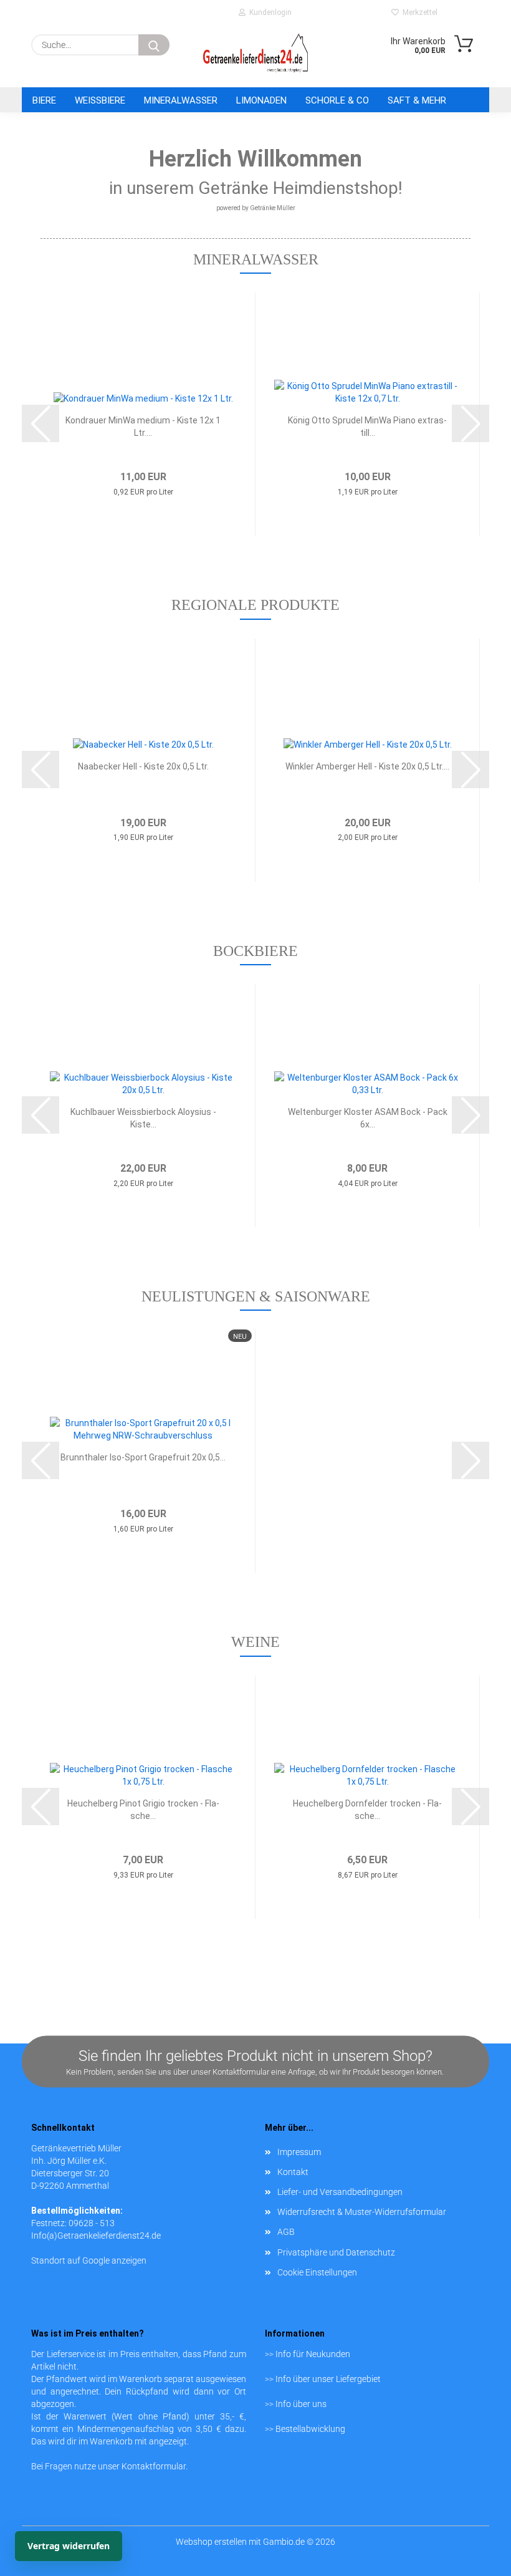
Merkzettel (418, 12)
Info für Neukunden (313, 2354)
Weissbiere (100, 100)
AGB (286, 2232)
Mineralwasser (181, 100)
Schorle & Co (337, 100)
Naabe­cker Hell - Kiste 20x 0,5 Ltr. (143, 766)
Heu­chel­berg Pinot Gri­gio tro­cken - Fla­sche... (143, 1810)
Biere (44, 100)
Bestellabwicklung (310, 2429)
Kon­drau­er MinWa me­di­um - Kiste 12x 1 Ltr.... (143, 427)
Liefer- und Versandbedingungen (340, 2192)
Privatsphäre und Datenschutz (336, 2252)
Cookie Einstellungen (317, 2272)
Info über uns (301, 2404)
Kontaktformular (154, 2466)
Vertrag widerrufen (69, 2546)
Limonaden (261, 100)
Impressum (299, 2152)
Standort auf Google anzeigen (89, 2260)
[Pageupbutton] (477, 2542)
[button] (41, 423)
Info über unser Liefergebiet (328, 2379)
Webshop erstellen (211, 2542)
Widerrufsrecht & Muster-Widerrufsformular (362, 2212)
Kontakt (293, 2172)
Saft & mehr (417, 100)
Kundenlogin (269, 12)
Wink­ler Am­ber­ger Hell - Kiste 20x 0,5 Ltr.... (367, 766)
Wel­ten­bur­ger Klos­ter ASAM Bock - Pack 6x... (368, 1118)
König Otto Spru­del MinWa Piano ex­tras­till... (367, 427)
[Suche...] (154, 45)
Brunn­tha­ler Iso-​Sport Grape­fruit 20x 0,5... (143, 1457)
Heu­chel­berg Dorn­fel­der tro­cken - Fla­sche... (367, 1810)
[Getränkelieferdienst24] (255, 53)
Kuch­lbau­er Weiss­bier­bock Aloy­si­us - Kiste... (143, 1118)
